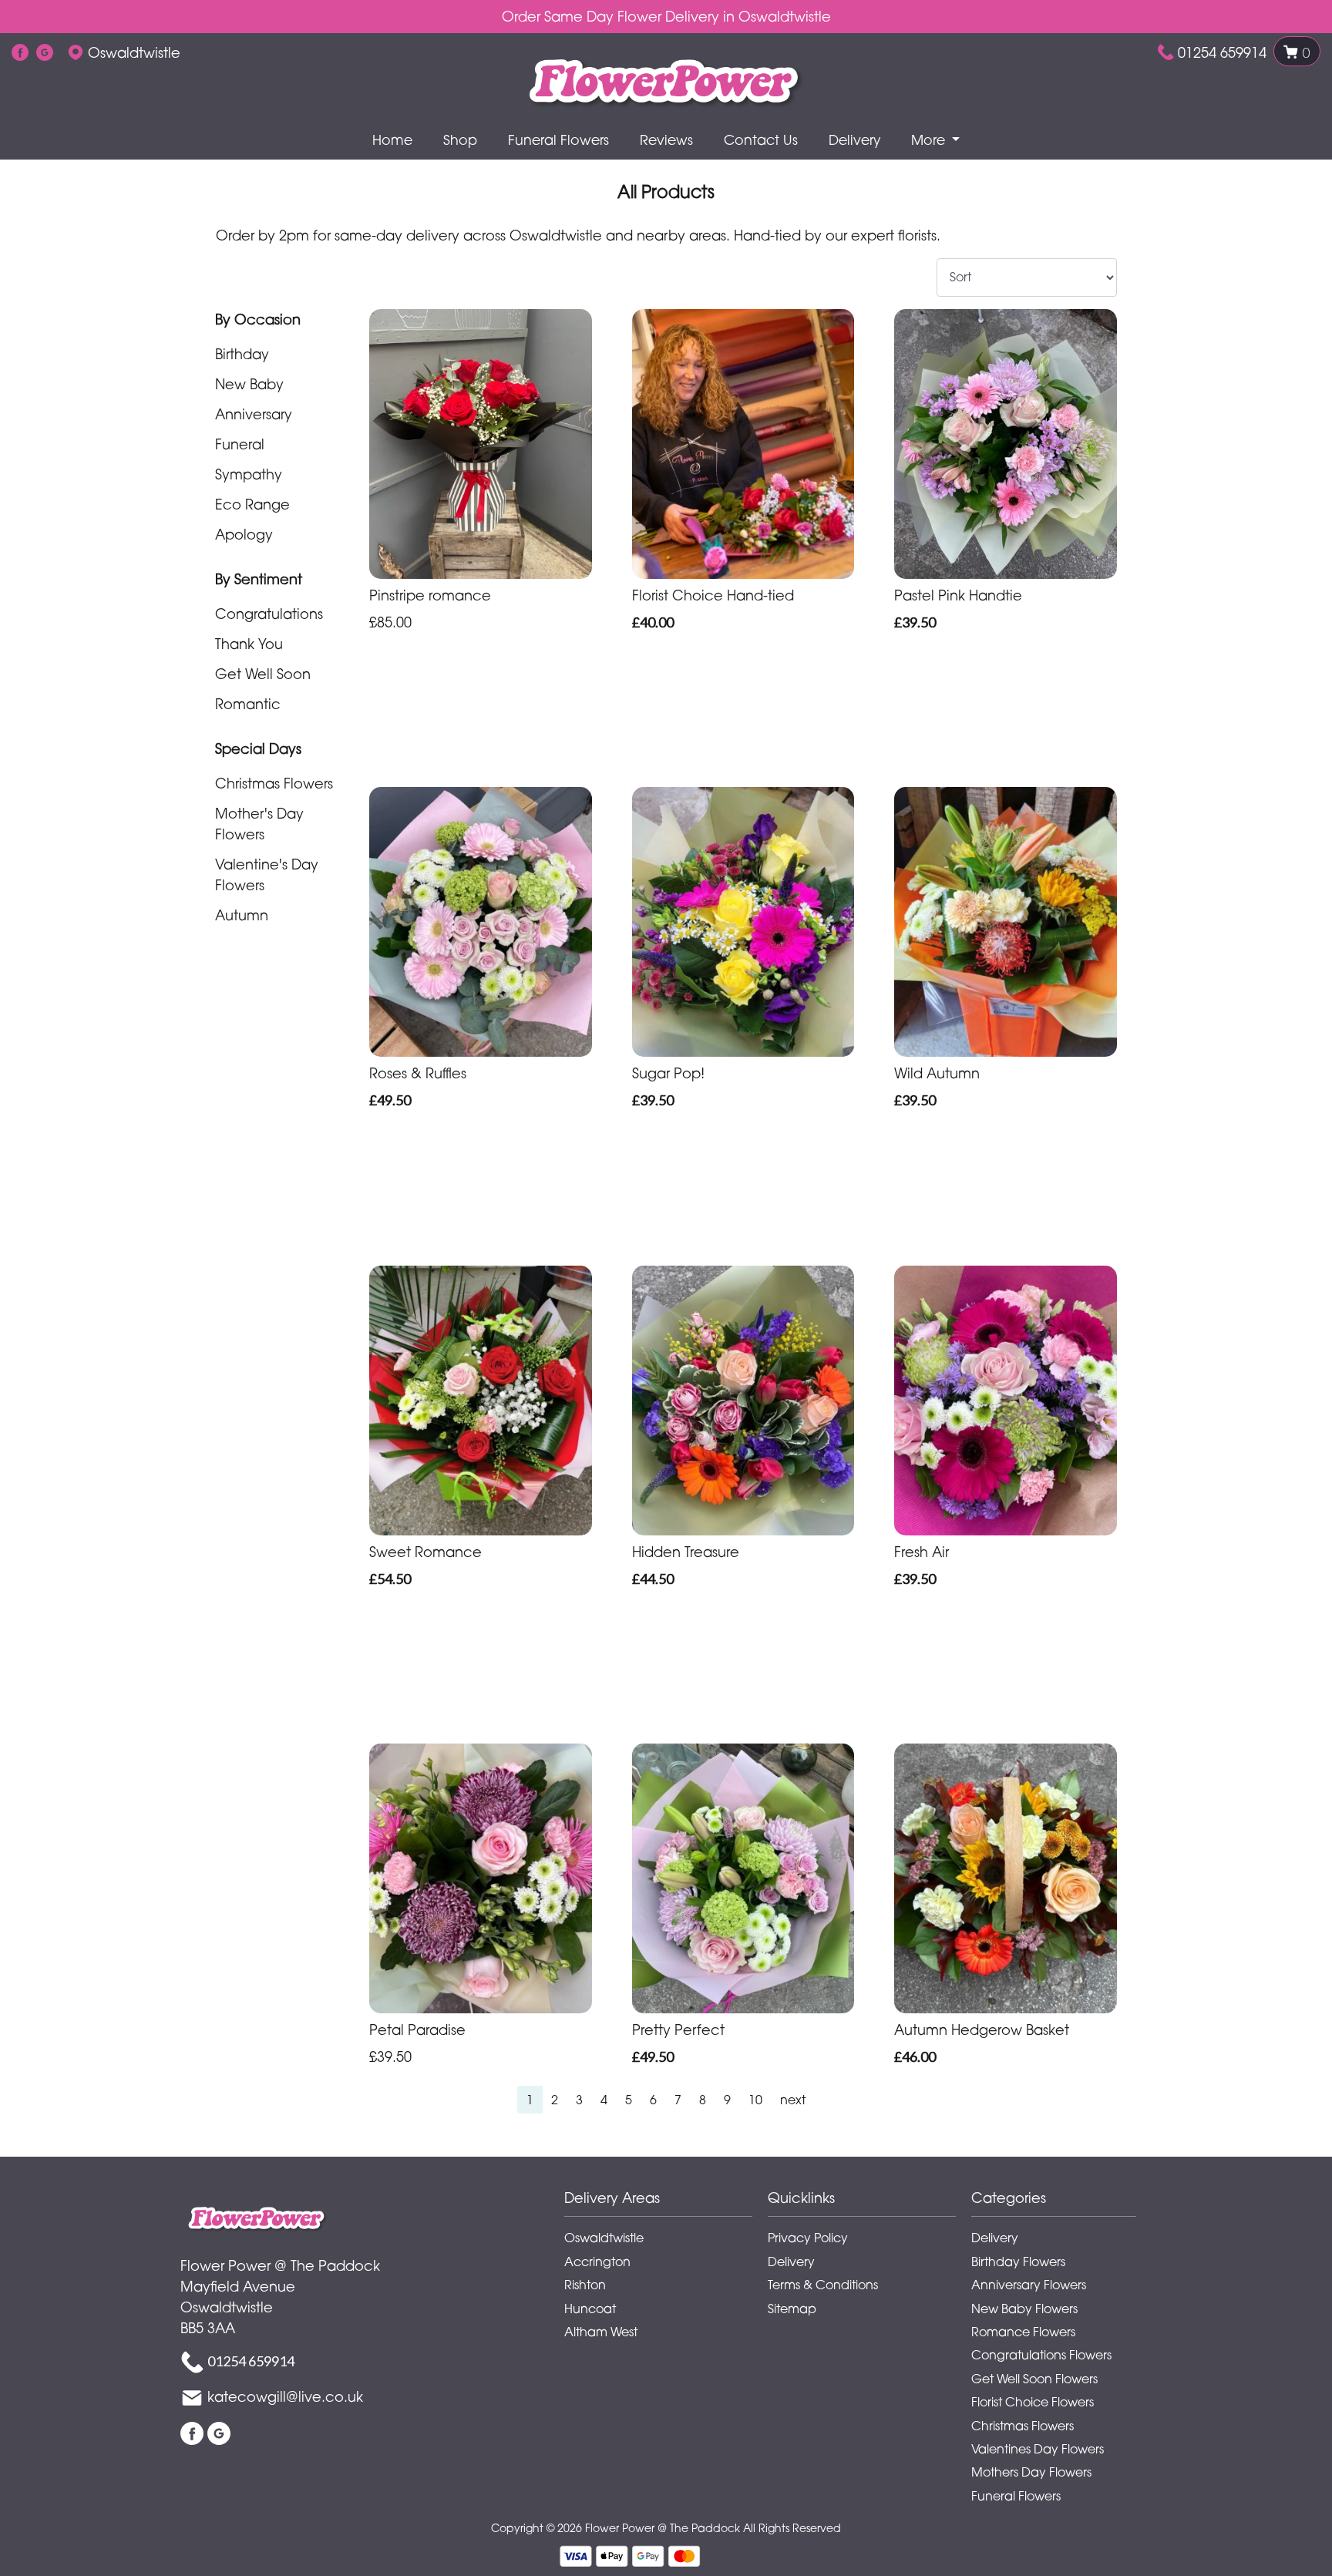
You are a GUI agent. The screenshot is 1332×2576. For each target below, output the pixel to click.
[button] (666, 2202)
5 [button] (629, 2100)
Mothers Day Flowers (1031, 2472)
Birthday (242, 354)
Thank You (249, 644)
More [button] (930, 140)
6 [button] (653, 2100)
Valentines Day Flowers (1038, 2449)
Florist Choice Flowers (1033, 2402)
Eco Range (252, 504)
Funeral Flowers (558, 140)
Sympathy (249, 474)
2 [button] (555, 2100)
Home (392, 140)
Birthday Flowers (1018, 2262)
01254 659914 (1222, 52)
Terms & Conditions (823, 2285)
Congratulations (269, 614)
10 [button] (755, 2100)
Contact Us (761, 140)
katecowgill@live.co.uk (285, 2396)
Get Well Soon (263, 674)
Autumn (242, 915)
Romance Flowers (1023, 2332)
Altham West (601, 2332)
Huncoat (590, 2309)
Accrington (597, 2262)
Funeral (240, 444)
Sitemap (792, 2309)
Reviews (666, 140)
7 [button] (678, 2100)
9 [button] (727, 2100)
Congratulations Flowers (1041, 2355)
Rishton (585, 2285)
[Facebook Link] (20, 52)
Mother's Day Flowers (259, 824)
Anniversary (254, 414)
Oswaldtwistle (604, 2238)
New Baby (249, 384)
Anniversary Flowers (1029, 2285)
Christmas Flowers (274, 783)
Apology (244, 534)
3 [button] (579, 2100)
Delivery (854, 140)
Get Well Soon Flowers (1034, 2379)
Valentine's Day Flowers (267, 874)
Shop (460, 140)
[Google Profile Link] (45, 52)
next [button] (793, 2100)
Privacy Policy (808, 2238)
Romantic (248, 704)
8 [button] (703, 2100)
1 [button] (530, 2100)
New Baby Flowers (1024, 2309)
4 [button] (604, 2100)
